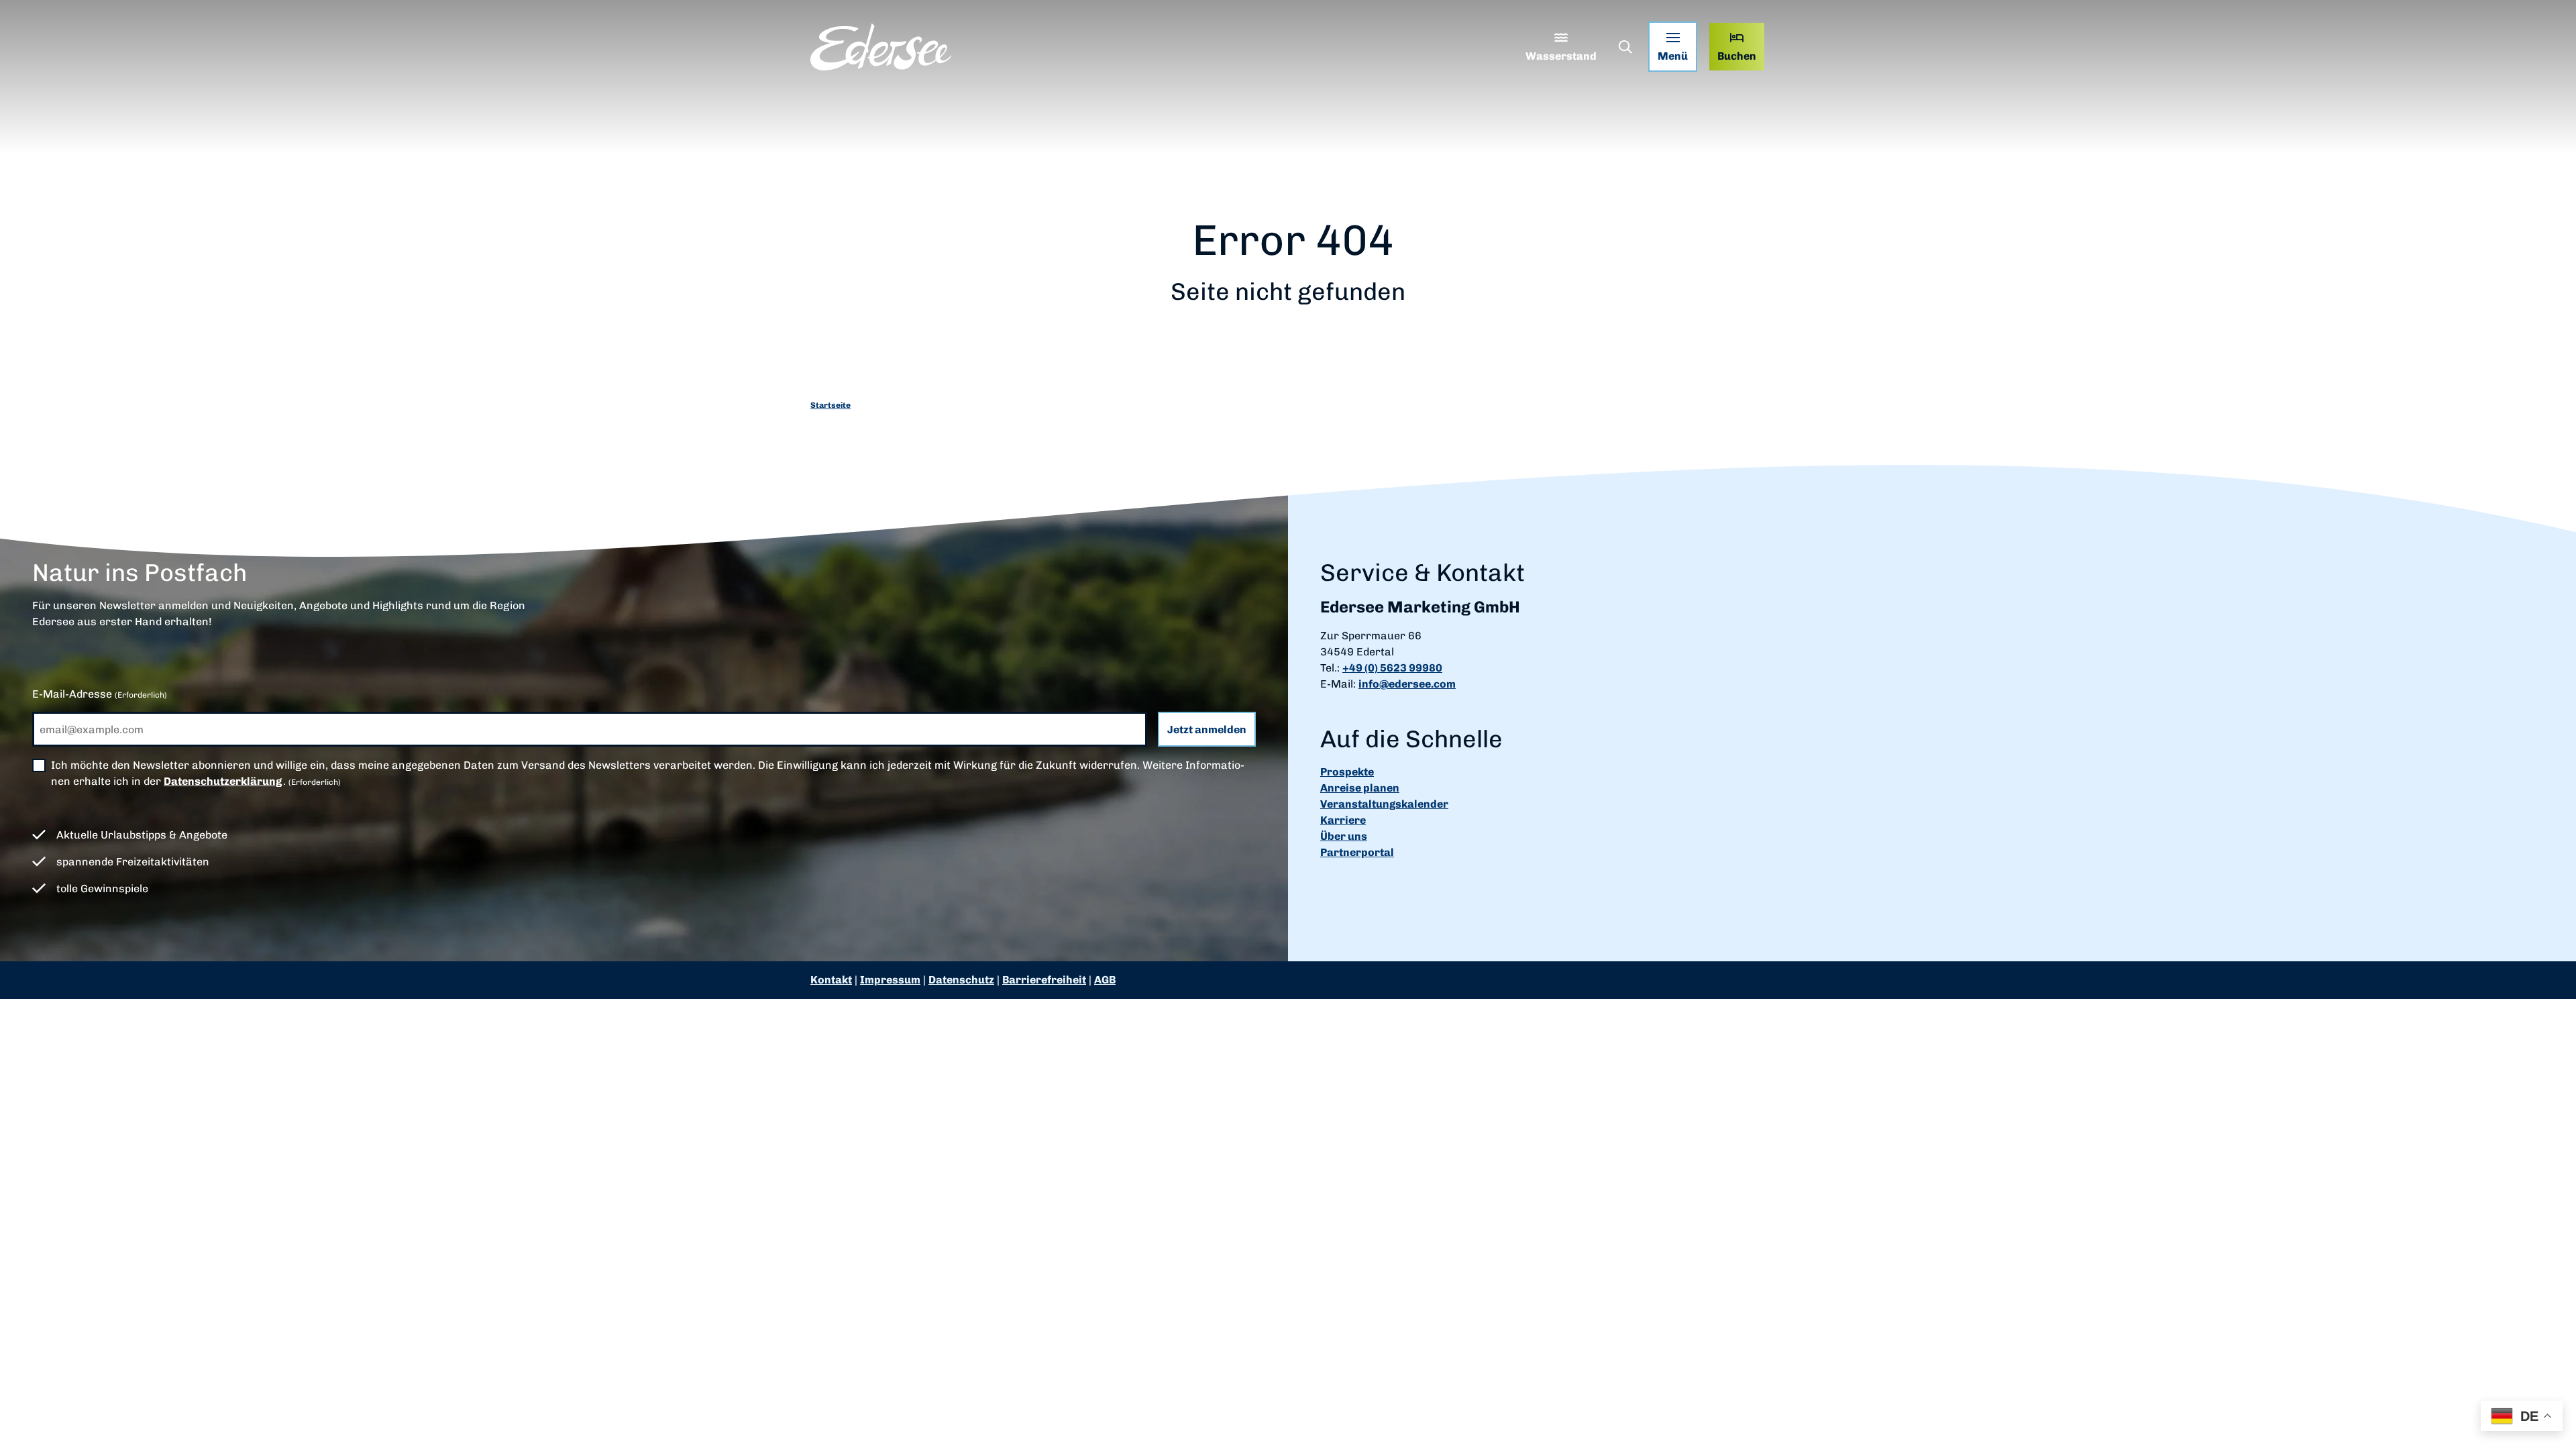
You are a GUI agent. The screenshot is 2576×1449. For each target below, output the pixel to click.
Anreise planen (1360, 788)
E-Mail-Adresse (100, 694)
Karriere (1343, 820)
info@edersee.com (1407, 684)
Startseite (830, 405)
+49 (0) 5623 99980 (1392, 668)
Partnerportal (1357, 852)
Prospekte (1347, 772)
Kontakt (831, 980)
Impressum (890, 980)
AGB (1105, 980)
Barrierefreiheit (1044, 980)
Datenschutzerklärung (223, 781)
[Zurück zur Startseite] (881, 47)
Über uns (1344, 836)
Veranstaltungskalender (1384, 804)
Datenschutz (961, 980)
